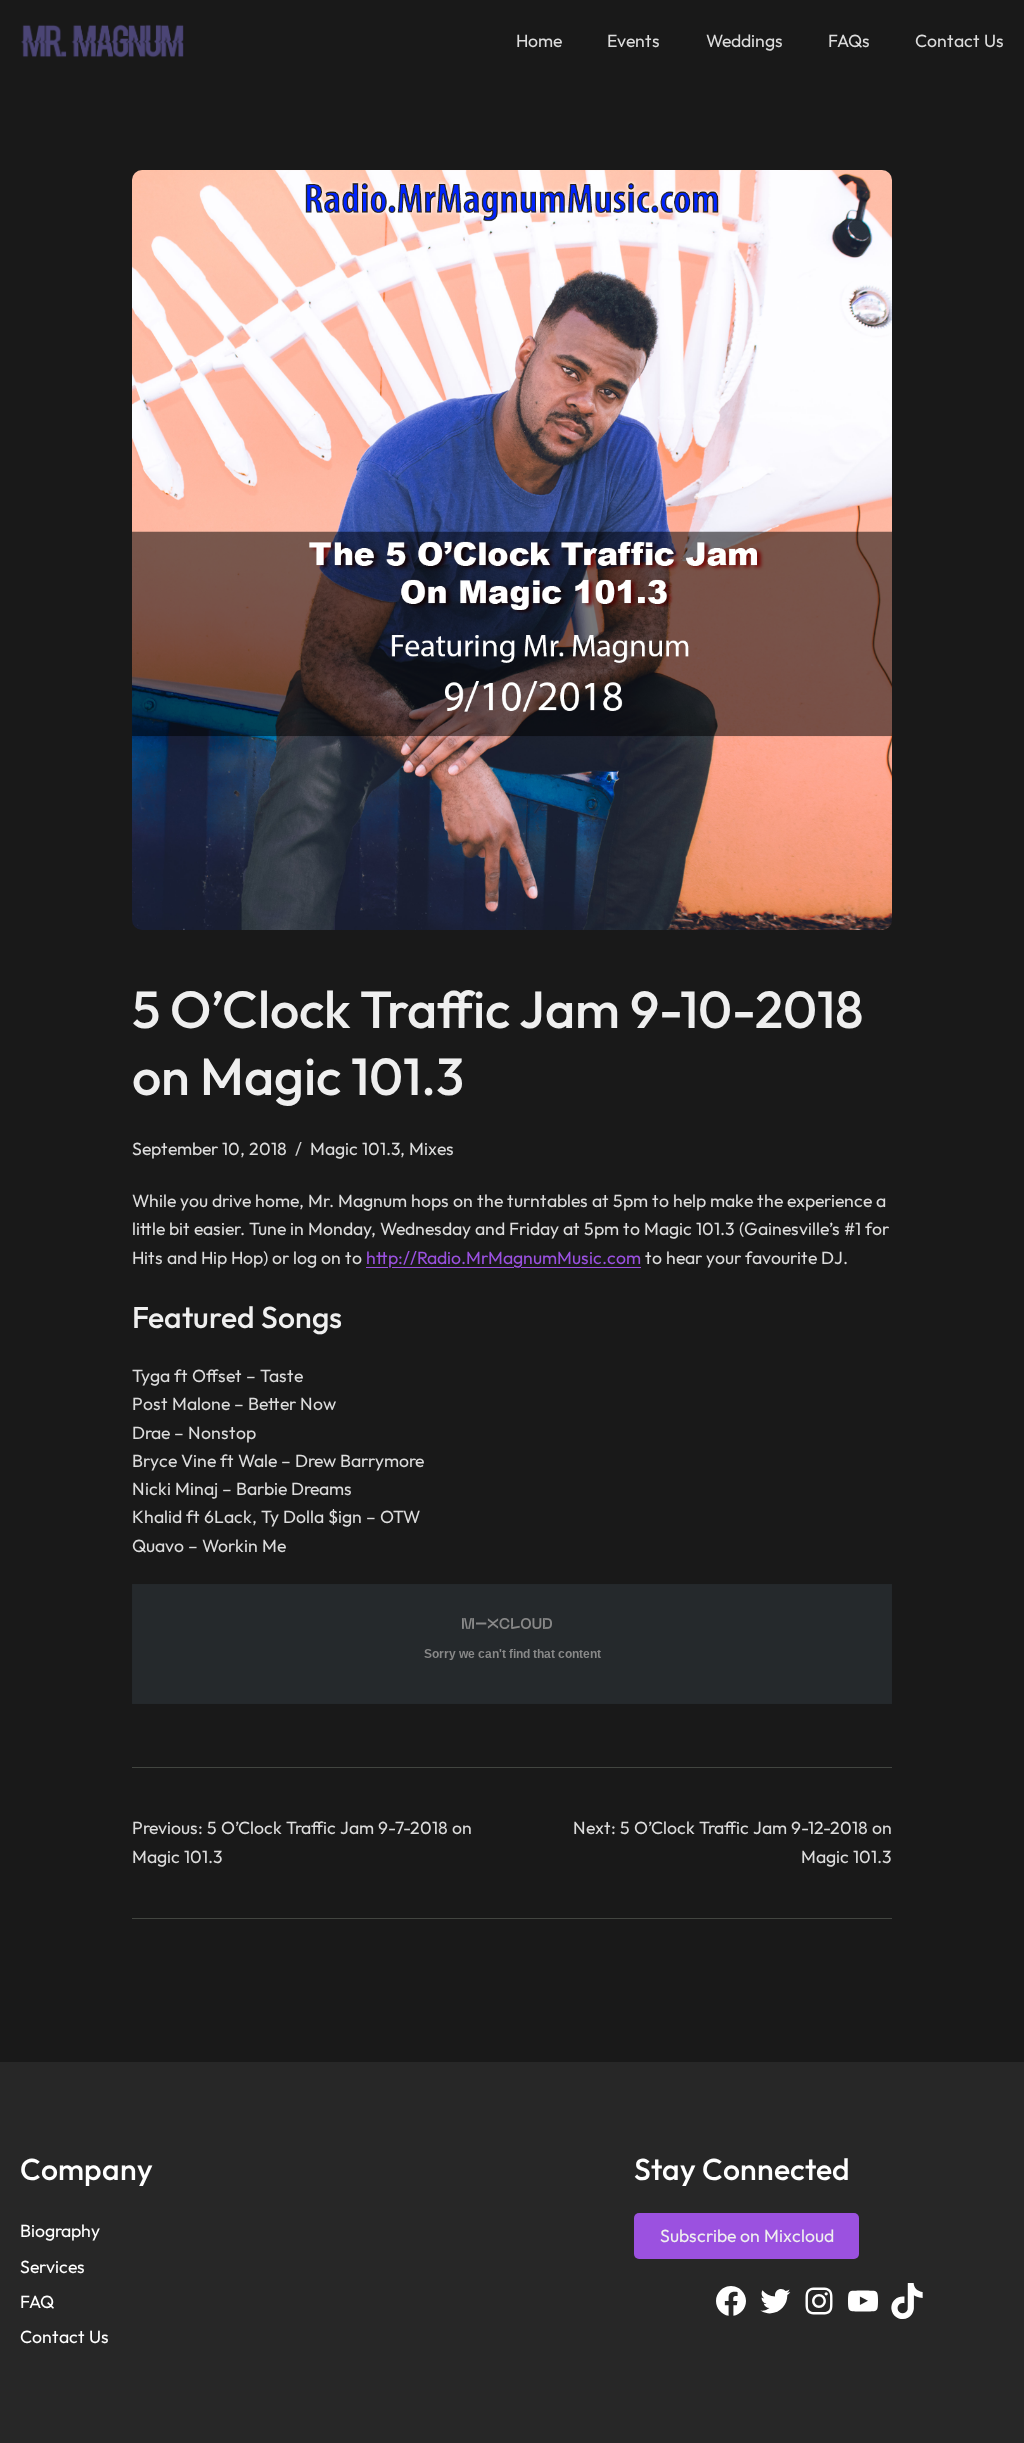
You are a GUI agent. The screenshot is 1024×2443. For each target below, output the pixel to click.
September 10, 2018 (209, 1148)
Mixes (431, 1148)
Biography (60, 2230)
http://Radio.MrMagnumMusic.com (503, 1257)
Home (539, 40)
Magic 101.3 (355, 1148)
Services (52, 2266)
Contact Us (64, 2336)
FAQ (37, 2301)
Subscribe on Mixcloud (747, 2235)
